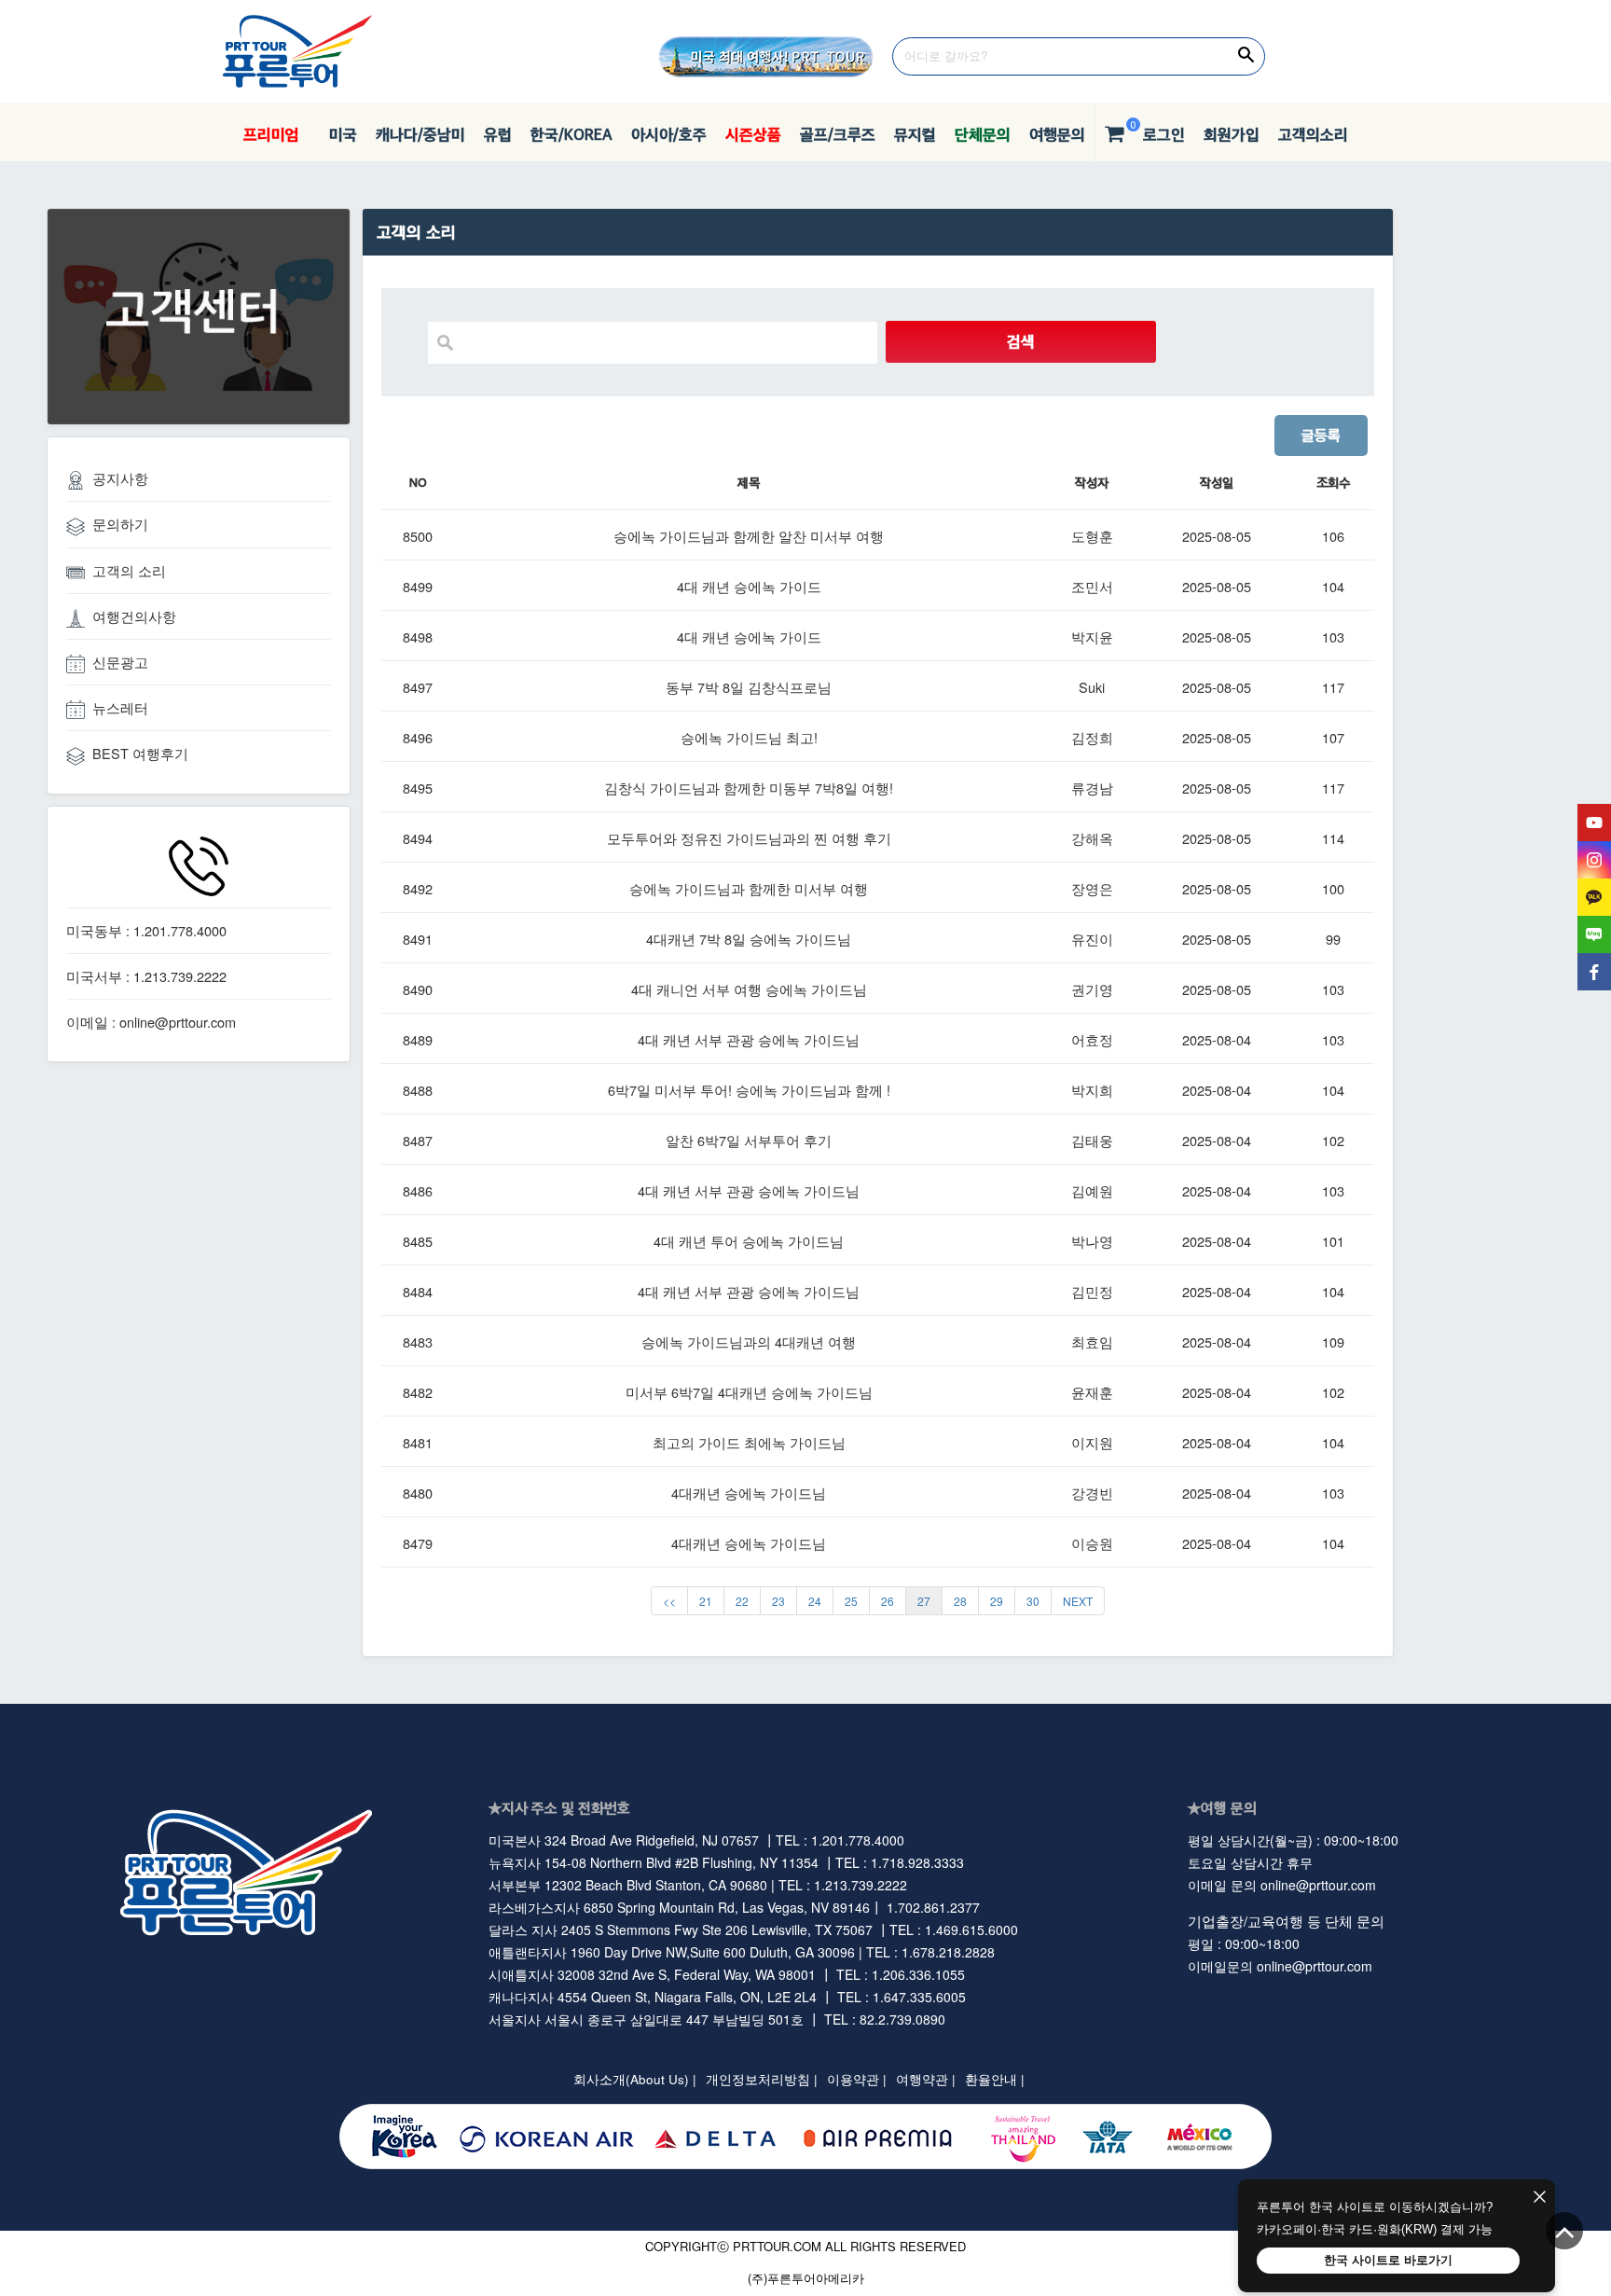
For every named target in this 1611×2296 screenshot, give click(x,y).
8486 (418, 1190)
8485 (418, 1241)
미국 (337, 134)
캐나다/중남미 (420, 134)
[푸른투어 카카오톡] (1594, 897)
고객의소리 (1313, 134)
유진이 (1092, 939)
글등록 (1321, 435)
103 (1333, 636)
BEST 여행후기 (140, 753)
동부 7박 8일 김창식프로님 (749, 687)
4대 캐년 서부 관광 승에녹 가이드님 (749, 1039)
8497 (418, 687)
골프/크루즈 (838, 134)
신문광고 (120, 662)
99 (1333, 939)
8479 (418, 1543)
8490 (418, 989)
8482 (418, 1392)
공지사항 (120, 478)
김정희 (1092, 737)
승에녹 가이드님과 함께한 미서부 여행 (749, 888)
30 (1033, 1601)
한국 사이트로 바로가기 (1388, 2260)
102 (1333, 1140)
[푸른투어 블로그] (1594, 934)
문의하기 (120, 524)
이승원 (1092, 1543)
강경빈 (1092, 1493)
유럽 (498, 134)
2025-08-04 (1217, 1039)
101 (1333, 1241)
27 (924, 1601)
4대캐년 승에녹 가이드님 (749, 1493)
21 (706, 1601)
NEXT (1078, 1601)
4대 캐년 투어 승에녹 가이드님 (749, 1241)
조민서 (1092, 586)
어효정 (1092, 1039)
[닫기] (1540, 2198)
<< (669, 1601)
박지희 (1092, 1090)
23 (778, 1601)
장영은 (1092, 888)
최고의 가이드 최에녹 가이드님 (749, 1442)
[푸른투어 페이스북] (1594, 972)
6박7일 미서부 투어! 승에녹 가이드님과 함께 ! (749, 1090)
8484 (418, 1291)
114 (1333, 838)
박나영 (1092, 1241)
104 (1333, 586)
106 (1333, 536)
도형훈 (1092, 536)
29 (997, 1601)
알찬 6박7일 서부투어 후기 (749, 1140)
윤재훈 (1092, 1392)
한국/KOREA (571, 134)
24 (815, 1601)
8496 (418, 737)
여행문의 (1057, 134)
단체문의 (983, 134)
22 (742, 1601)
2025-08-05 (1217, 536)
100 (1333, 888)
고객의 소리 (129, 570)
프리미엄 (271, 134)
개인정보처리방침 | (762, 2079)
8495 (418, 788)
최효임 (1092, 1342)
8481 (418, 1442)
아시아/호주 (669, 134)
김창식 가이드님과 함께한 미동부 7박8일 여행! (749, 788)
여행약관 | (926, 2079)
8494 (418, 838)
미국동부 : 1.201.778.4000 (146, 930)
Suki (1092, 687)
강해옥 (1092, 838)
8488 (418, 1090)
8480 (418, 1493)
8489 (418, 1039)
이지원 (1092, 1442)
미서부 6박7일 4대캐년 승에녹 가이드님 (749, 1392)
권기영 (1092, 989)
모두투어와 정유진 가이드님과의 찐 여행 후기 (749, 838)
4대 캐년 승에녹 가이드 (749, 586)
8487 (418, 1140)
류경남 (1092, 788)
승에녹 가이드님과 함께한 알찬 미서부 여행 (749, 536)
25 (851, 1601)
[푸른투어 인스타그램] (1594, 860)
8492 (418, 888)
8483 (418, 1342)
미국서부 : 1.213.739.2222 (146, 976)
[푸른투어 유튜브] (1594, 823)
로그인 (1164, 134)
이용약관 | (857, 2079)
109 (1333, 1342)
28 (960, 1601)
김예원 (1092, 1190)
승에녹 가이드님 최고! (749, 737)
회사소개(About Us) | (635, 2079)
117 (1333, 687)
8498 (418, 636)
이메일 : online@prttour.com (151, 1022)
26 (888, 1601)
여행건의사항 (134, 616)
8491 (418, 939)
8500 (418, 536)
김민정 (1092, 1291)
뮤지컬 (915, 134)
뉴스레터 (120, 707)
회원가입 (1232, 134)
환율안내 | (995, 2079)
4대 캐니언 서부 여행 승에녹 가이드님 (749, 989)
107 (1333, 737)
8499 (418, 586)
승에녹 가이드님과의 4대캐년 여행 (749, 1342)
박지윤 (1092, 636)
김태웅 (1092, 1140)
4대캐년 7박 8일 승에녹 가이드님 (749, 939)
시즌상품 (753, 134)
